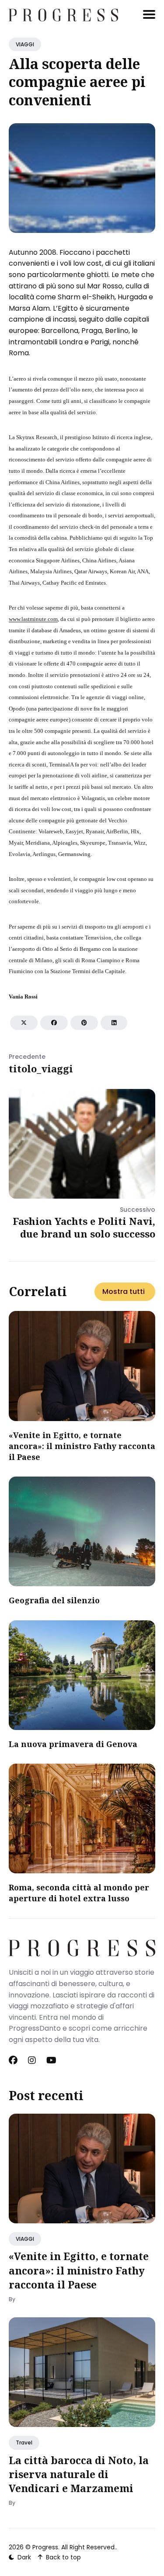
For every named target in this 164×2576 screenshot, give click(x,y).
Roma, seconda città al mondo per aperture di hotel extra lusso (79, 1893)
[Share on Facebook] (54, 1023)
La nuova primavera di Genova (73, 1744)
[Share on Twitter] (24, 1023)
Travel (24, 2443)
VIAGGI (25, 44)
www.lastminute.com (33, 619)
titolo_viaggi (41, 1068)
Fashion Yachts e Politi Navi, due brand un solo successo (84, 1227)
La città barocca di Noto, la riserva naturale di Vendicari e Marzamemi (79, 2474)
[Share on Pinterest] (84, 1023)
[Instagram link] (32, 2060)
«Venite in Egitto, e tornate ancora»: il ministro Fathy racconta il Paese (82, 1446)
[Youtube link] (51, 2060)
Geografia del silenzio (54, 1600)
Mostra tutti (124, 1291)
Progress (45, 2547)
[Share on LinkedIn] (114, 1023)
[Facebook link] (14, 2060)
